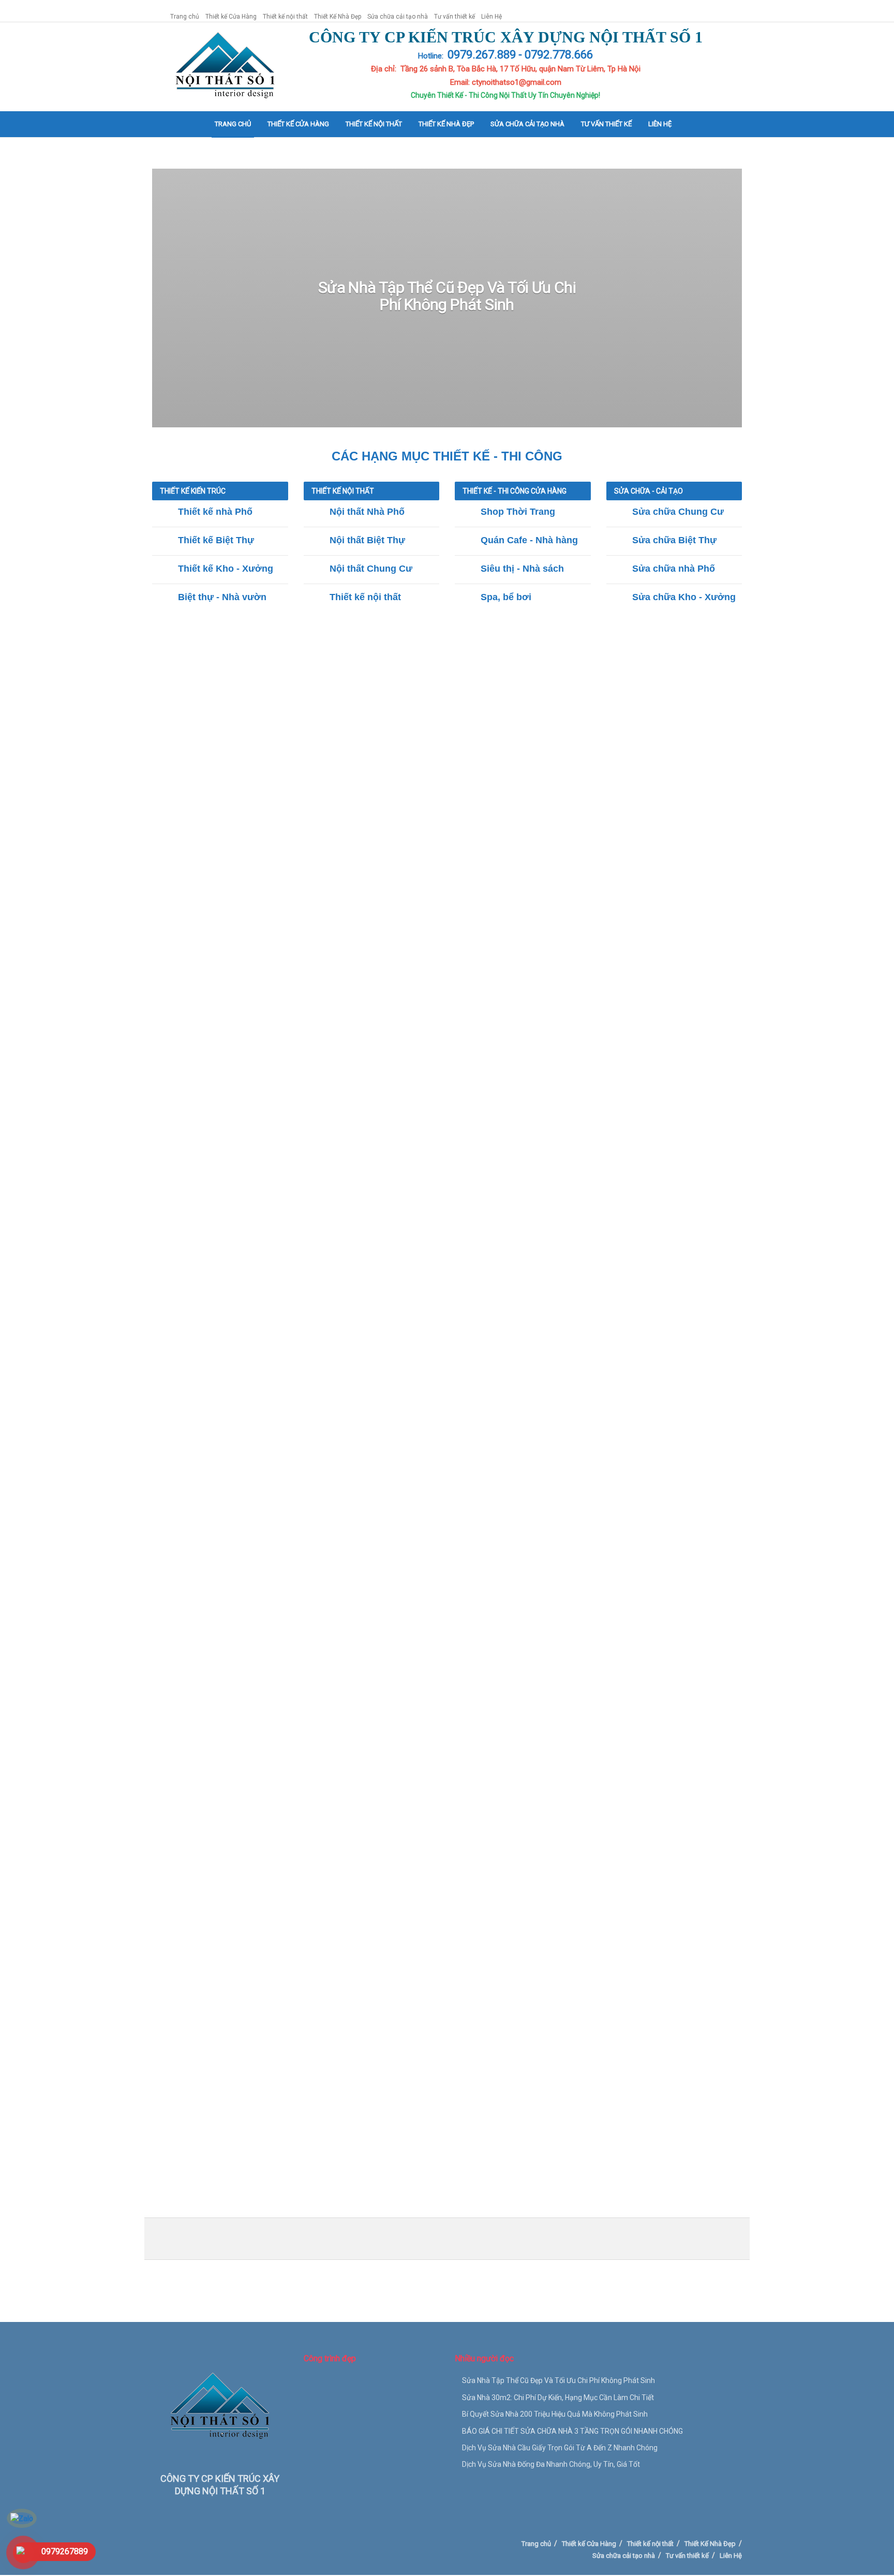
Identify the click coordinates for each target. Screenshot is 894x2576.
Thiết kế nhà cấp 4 (599, 636)
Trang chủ (185, 17)
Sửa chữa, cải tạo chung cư (304, 1825)
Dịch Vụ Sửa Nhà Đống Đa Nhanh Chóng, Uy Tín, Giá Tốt (551, 2464)
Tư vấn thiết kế (455, 17)
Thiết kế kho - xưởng (450, 636)
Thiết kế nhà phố (313, 636)
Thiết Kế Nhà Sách (667, 1428)
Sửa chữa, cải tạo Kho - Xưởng (606, 1825)
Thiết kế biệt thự (378, 636)
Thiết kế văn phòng (595, 1428)
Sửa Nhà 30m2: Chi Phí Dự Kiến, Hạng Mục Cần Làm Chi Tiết (558, 2398)
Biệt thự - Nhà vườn (526, 636)
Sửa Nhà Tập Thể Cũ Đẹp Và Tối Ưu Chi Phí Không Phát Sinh (447, 296)
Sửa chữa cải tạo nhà (398, 17)
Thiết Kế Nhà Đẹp (338, 17)
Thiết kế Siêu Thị (480, 1428)
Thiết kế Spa (535, 1428)
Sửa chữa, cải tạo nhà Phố (501, 1825)
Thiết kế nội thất (285, 17)
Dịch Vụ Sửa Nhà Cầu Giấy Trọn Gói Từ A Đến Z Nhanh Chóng (560, 2448)
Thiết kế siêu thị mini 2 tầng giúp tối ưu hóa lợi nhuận (252, 1587)
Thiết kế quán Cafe (412, 1428)
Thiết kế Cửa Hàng (231, 17)
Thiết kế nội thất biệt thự (409, 1032)
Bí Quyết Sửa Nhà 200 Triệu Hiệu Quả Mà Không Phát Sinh (555, 2414)
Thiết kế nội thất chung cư (507, 1032)
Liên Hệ (491, 17)
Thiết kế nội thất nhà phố (314, 1032)
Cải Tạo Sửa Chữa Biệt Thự (404, 1825)
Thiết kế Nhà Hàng (341, 1428)
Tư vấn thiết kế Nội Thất (602, 1032)
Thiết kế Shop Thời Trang (260, 1428)
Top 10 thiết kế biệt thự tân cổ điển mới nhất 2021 (247, 1363)
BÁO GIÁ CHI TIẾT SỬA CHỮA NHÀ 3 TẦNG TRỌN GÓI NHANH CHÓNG (572, 2431)
